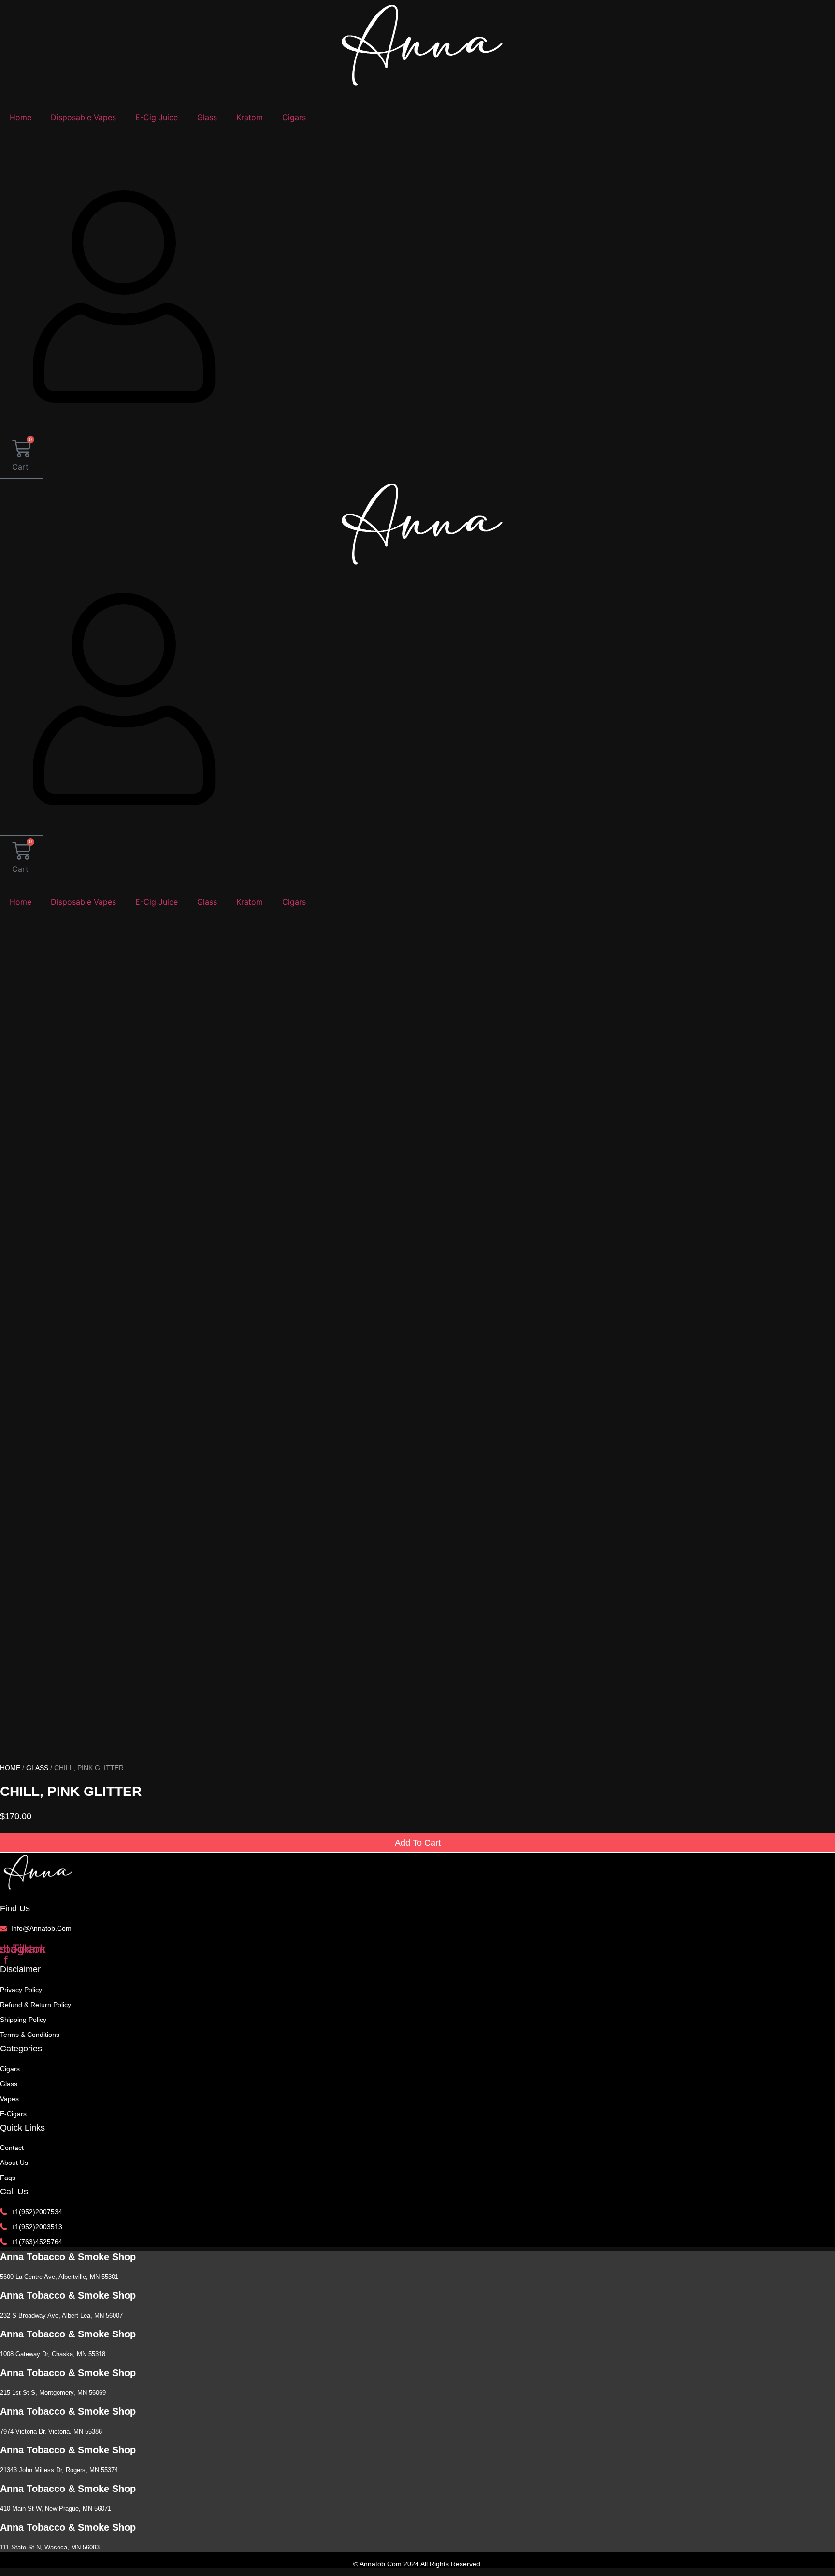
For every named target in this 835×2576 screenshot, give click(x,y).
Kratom (250, 117)
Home (21, 117)
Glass (207, 117)
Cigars (294, 117)
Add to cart (418, 1843)
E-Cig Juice (157, 117)
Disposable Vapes (83, 117)
